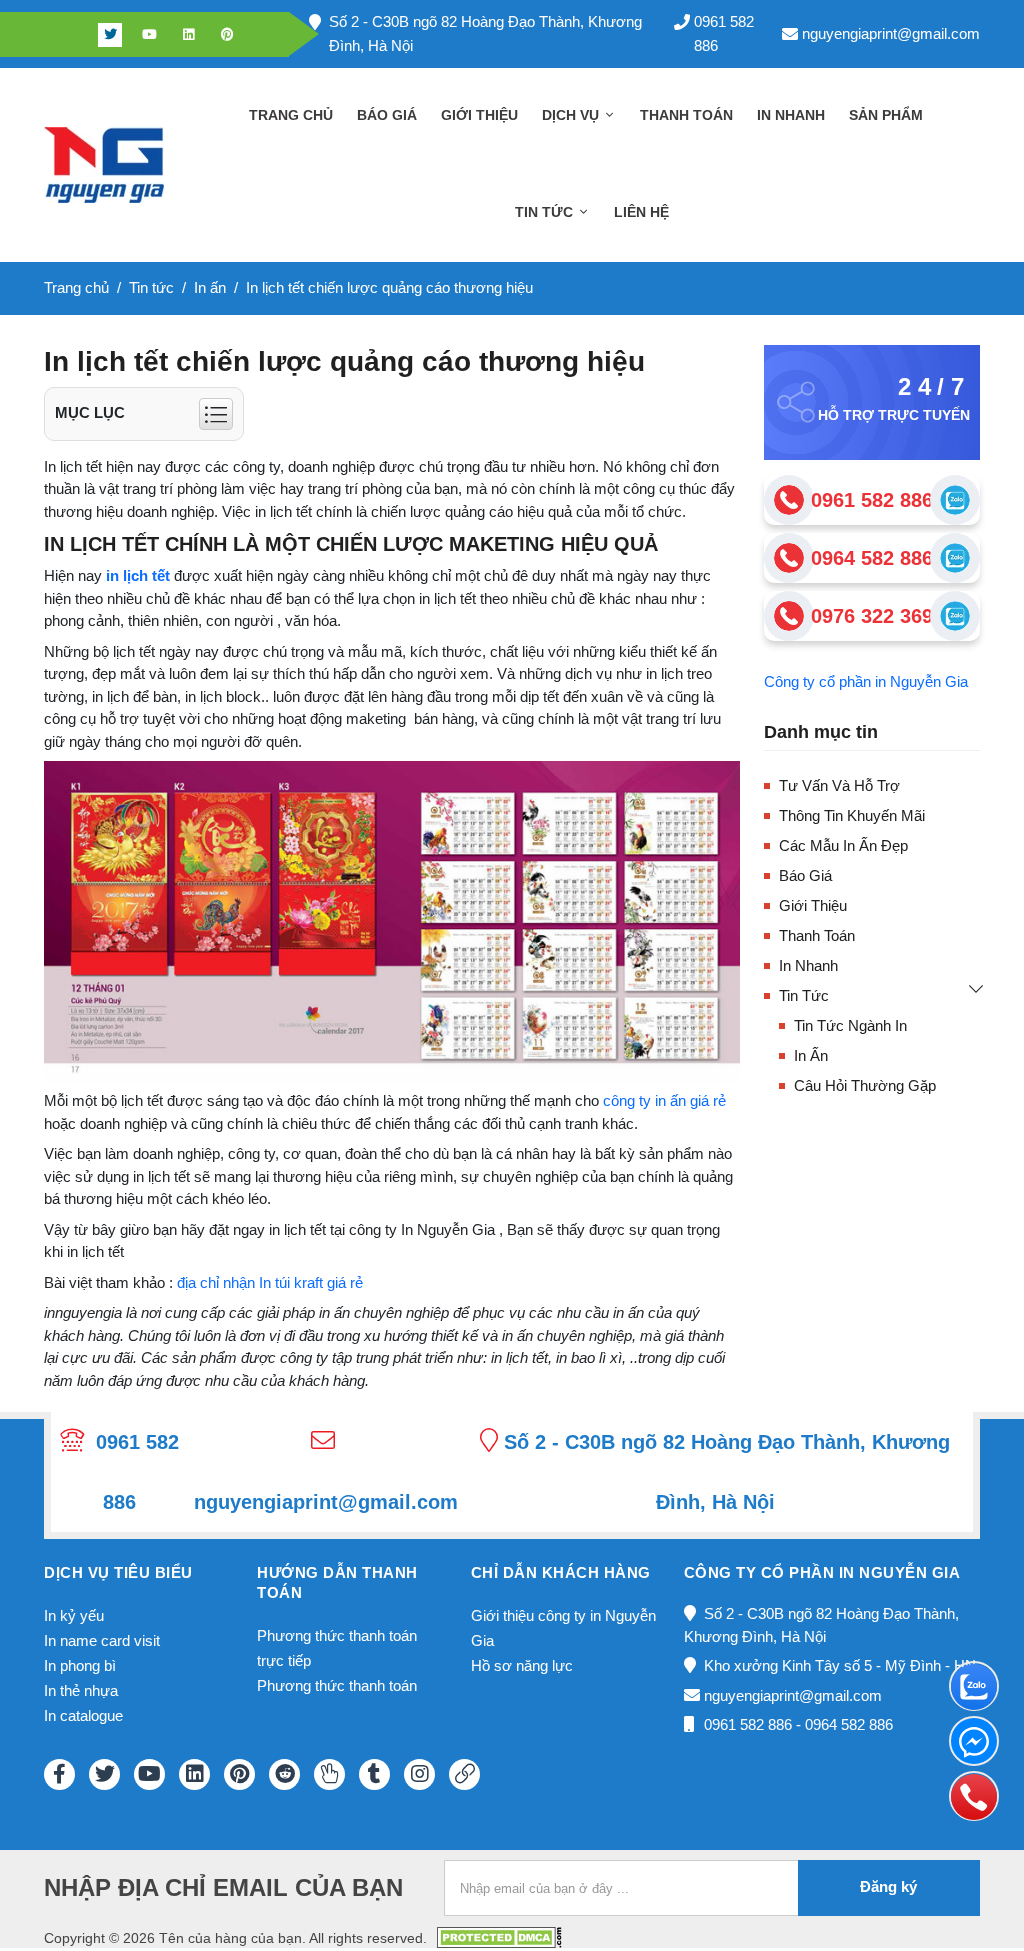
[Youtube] (149, 35)
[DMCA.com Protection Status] (499, 1936)
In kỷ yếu (74, 1615)
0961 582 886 (724, 33)
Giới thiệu (479, 115)
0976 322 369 (872, 616)
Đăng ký (888, 1886)
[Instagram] (419, 1774)
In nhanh (791, 115)
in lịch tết (138, 575)
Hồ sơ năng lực (522, 1665)
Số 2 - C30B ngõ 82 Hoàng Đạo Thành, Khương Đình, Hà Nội (485, 33)
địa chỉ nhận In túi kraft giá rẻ (270, 1282)
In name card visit (102, 1640)
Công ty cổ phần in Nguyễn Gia (866, 681)
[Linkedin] (188, 35)
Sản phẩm (886, 115)
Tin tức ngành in (850, 1025)
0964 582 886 (872, 558)
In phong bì (80, 1665)
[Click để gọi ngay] (789, 500)
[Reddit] (284, 1774)
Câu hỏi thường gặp (865, 1085)
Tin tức (546, 212)
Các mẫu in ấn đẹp (843, 845)
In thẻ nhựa (81, 1690)
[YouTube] (149, 1774)
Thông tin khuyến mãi (852, 815)
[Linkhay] (464, 1774)
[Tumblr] (374, 1774)
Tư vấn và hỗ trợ (839, 785)
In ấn (811, 1055)
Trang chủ (291, 115)
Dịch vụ (572, 115)
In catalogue (83, 1715)
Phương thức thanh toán (337, 1685)
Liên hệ (641, 212)
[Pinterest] (227, 35)
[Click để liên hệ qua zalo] (955, 500)
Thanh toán (686, 115)
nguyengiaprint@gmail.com (891, 33)
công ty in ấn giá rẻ (664, 1100)
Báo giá (387, 115)
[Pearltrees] (329, 1774)
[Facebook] (71, 35)
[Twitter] (110, 35)
